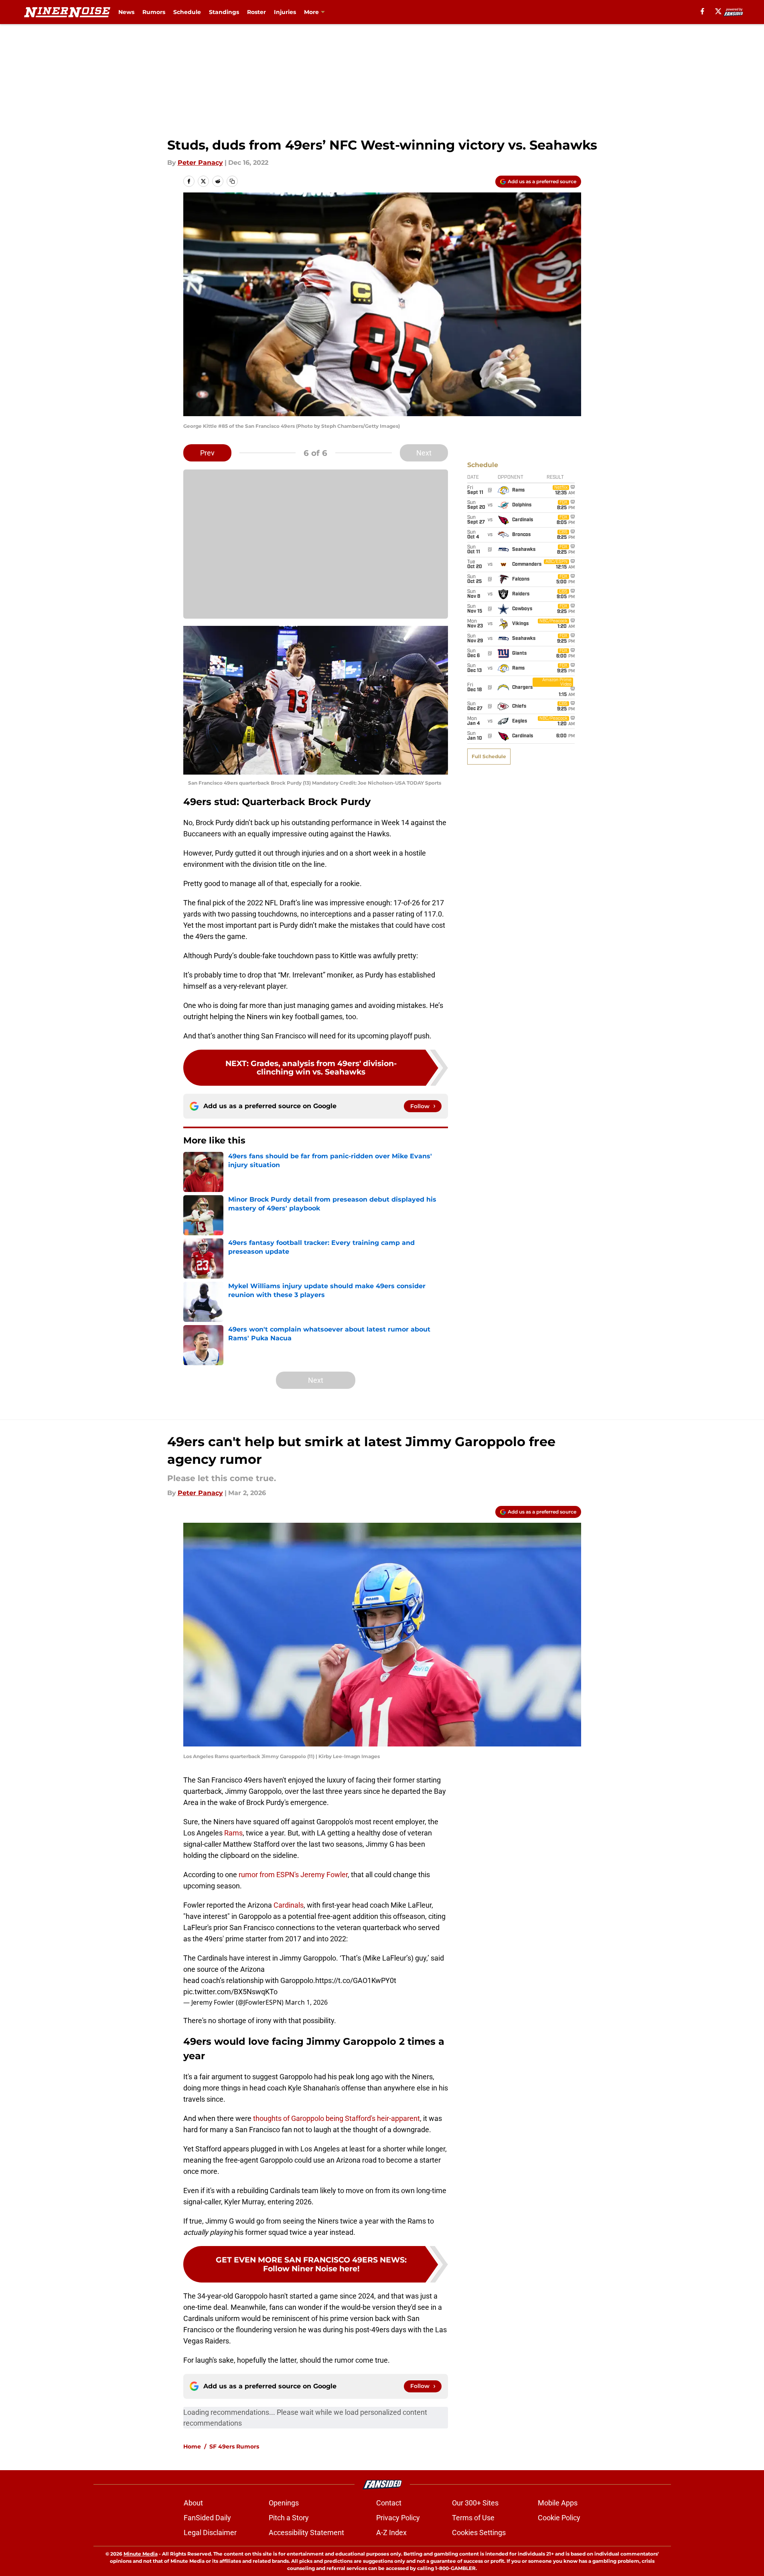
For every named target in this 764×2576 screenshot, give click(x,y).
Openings (284, 2503)
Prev (207, 453)
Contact (389, 2503)
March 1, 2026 (306, 2002)
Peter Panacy (200, 163)
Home (192, 2446)
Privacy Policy (398, 2518)
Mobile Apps (558, 2503)
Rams (233, 1833)
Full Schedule (489, 756)
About (193, 2503)
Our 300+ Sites (475, 2503)
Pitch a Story (289, 2518)
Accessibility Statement (306, 2532)
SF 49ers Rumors (234, 2446)
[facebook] (702, 11)
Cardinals (289, 1905)
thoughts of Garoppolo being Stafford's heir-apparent (336, 2118)
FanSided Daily (207, 2518)
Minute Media (141, 2554)
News (126, 12)
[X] (718, 11)
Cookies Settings (479, 2532)
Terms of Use (473, 2518)
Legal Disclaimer (210, 2532)
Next (424, 453)
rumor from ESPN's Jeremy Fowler (293, 1875)
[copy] (232, 181)
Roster (256, 12)
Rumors (154, 12)
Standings (224, 12)
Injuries (285, 12)
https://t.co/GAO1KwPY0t (356, 1980)
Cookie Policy (559, 2518)
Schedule (187, 12)
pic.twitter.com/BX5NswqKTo (230, 1992)
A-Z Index (391, 2532)
